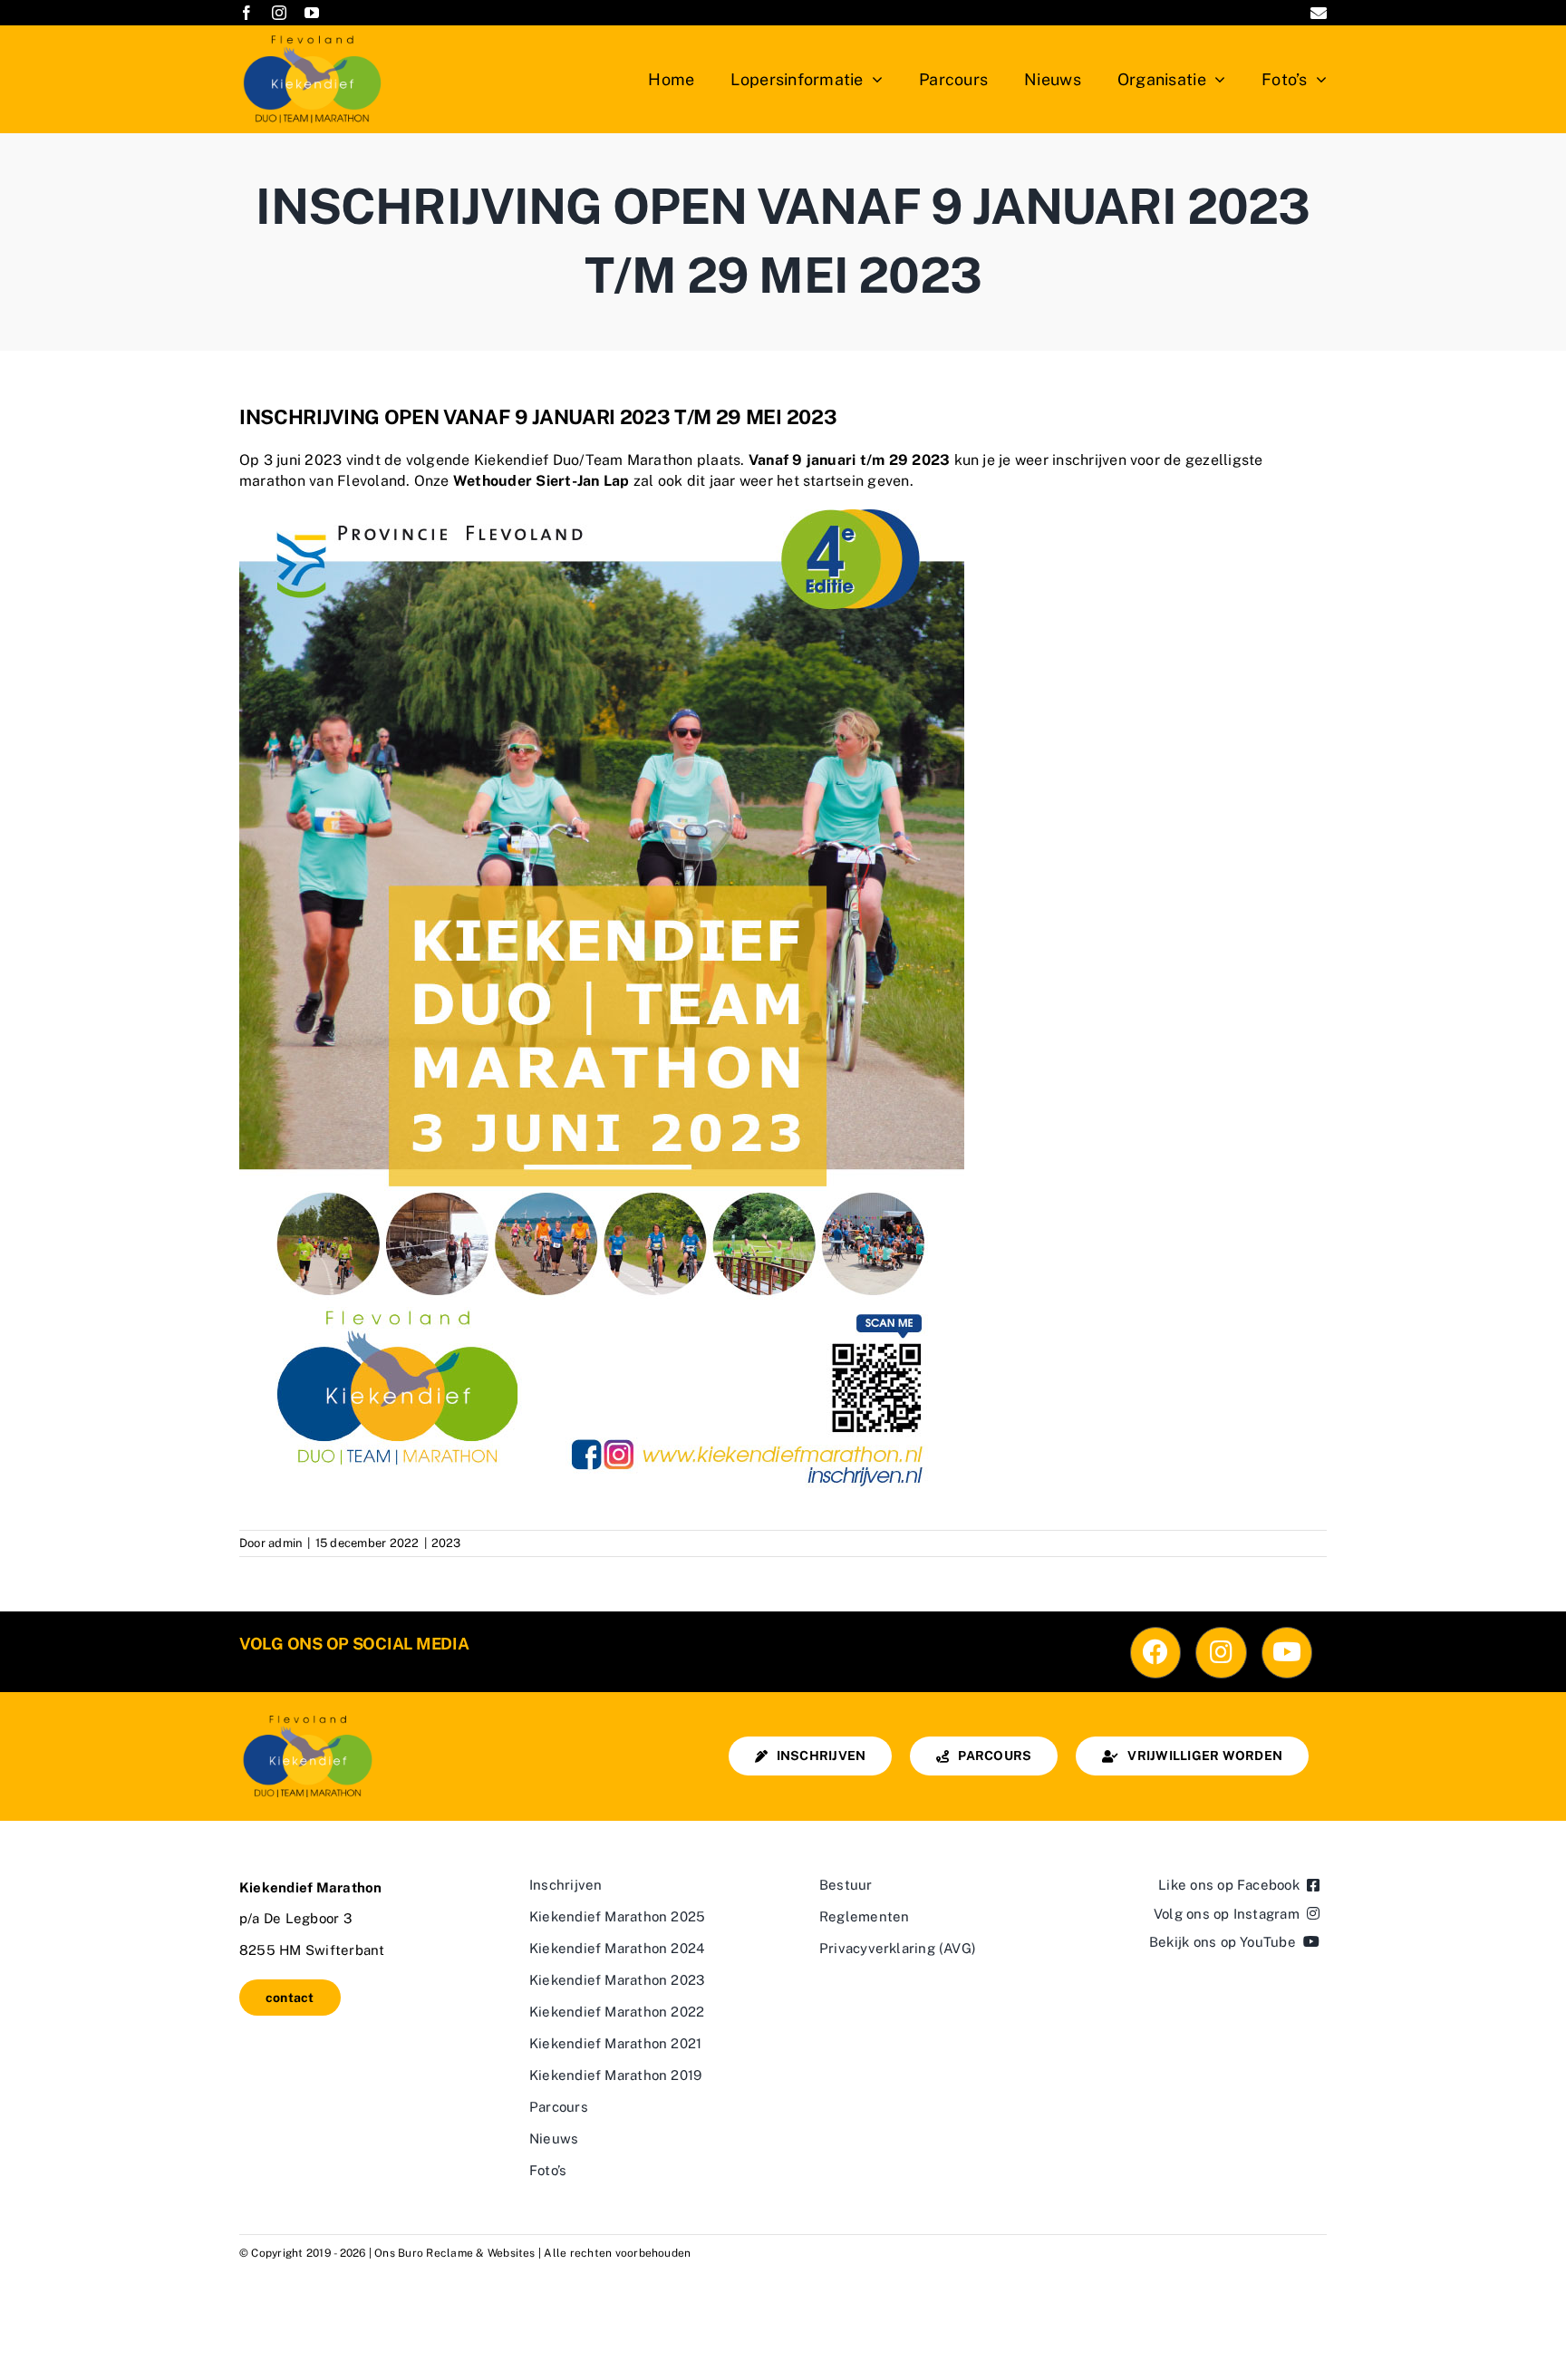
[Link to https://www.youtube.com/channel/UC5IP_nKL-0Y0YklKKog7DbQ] (1287, 1652)
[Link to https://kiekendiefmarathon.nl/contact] (1319, 13)
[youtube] (312, 13)
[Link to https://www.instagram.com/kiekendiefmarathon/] (1221, 1652)
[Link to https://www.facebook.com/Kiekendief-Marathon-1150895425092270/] (1155, 1652)
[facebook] (246, 13)
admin (285, 1543)
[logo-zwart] (307, 1717)
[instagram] (279, 13)
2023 (446, 1543)
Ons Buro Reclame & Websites (454, 2253)
